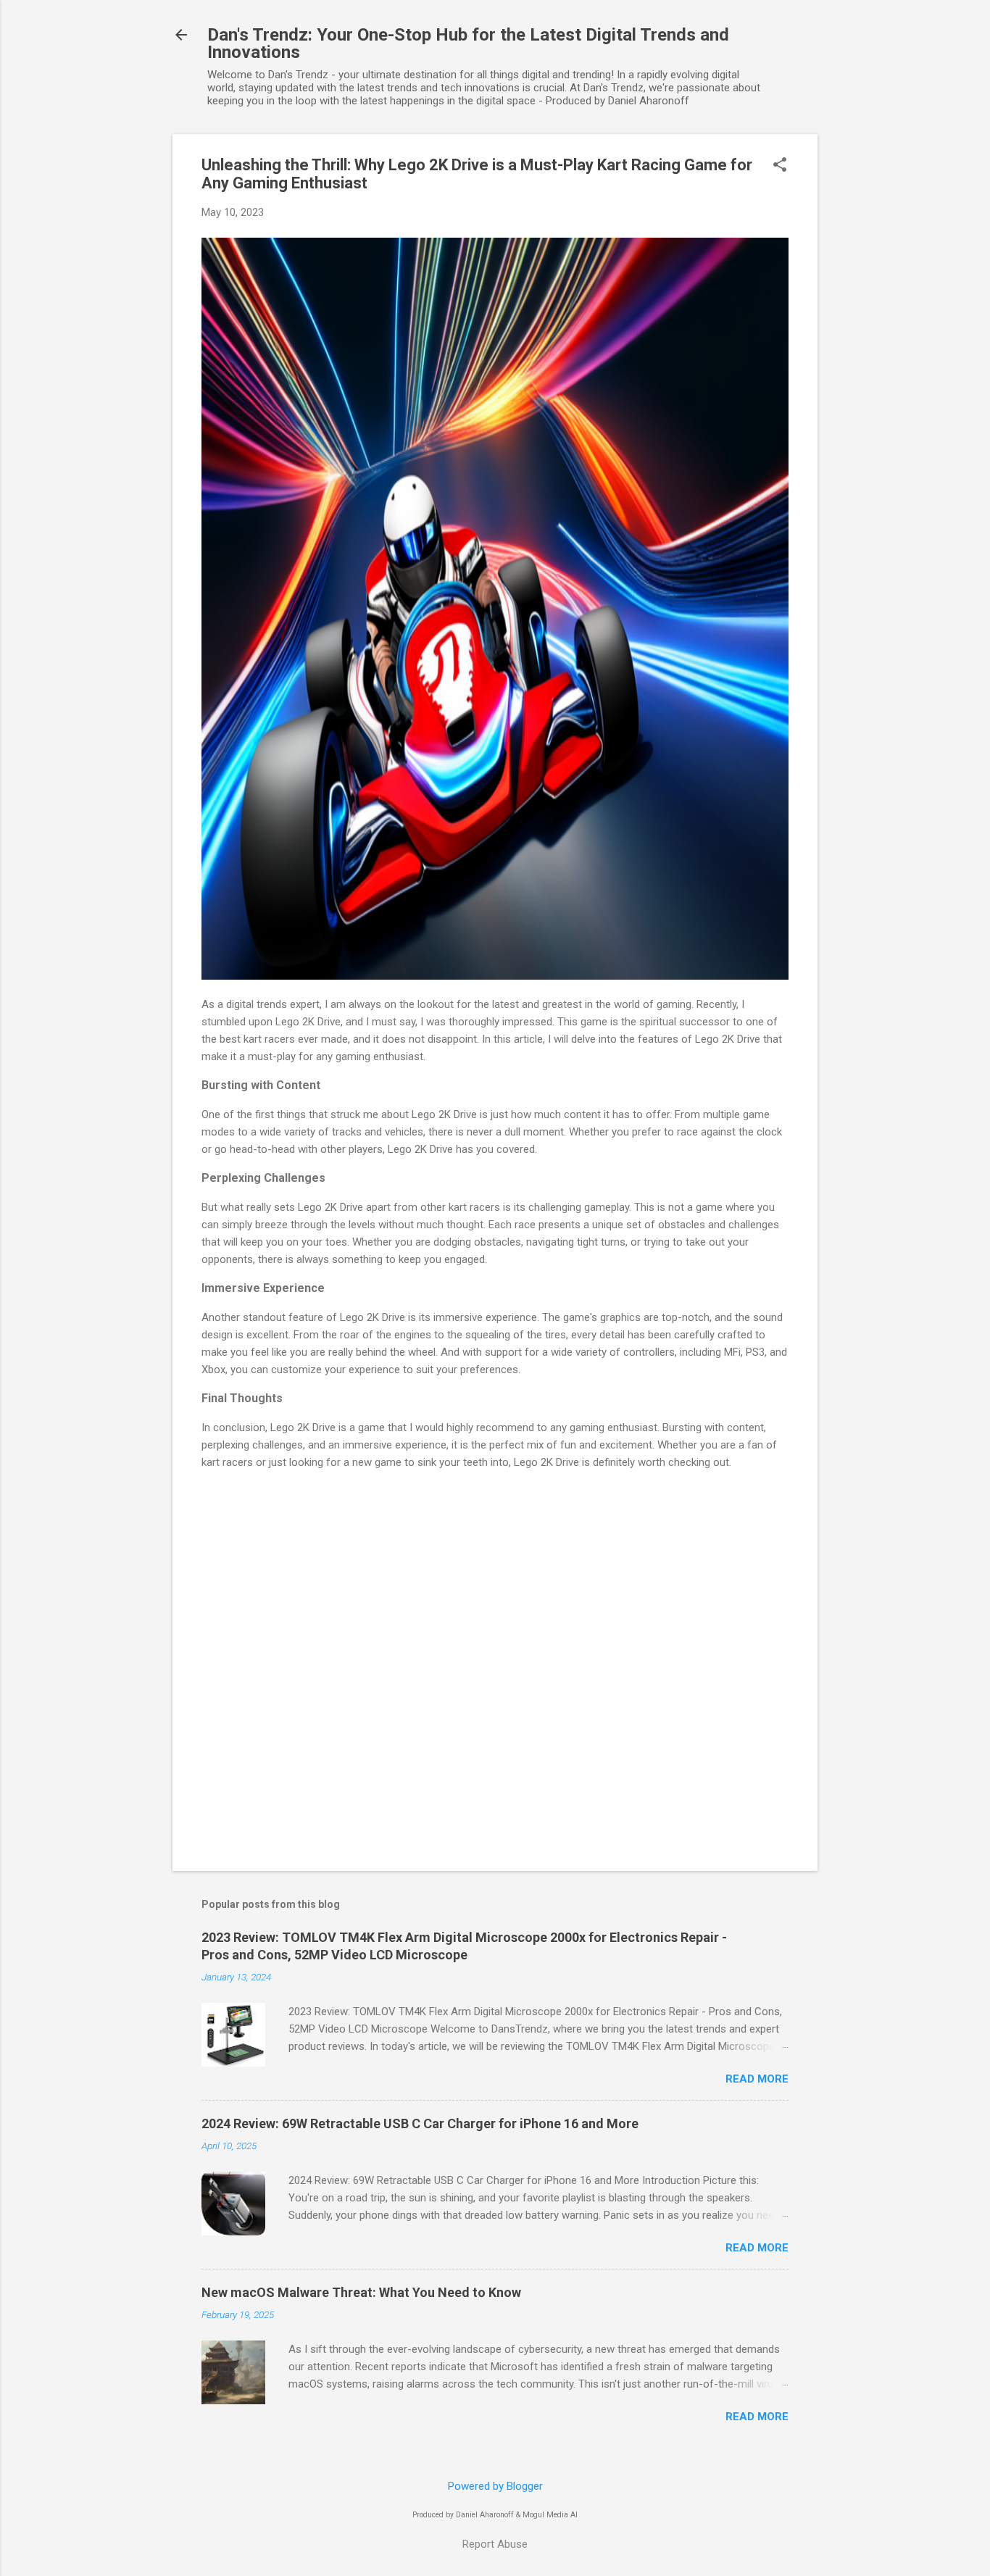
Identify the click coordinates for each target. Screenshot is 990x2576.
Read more (757, 2079)
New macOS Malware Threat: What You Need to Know (361, 2292)
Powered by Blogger (495, 2486)
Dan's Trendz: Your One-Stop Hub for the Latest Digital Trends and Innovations (468, 43)
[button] (780, 166)
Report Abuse (495, 2544)
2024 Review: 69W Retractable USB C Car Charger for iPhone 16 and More (420, 2123)
